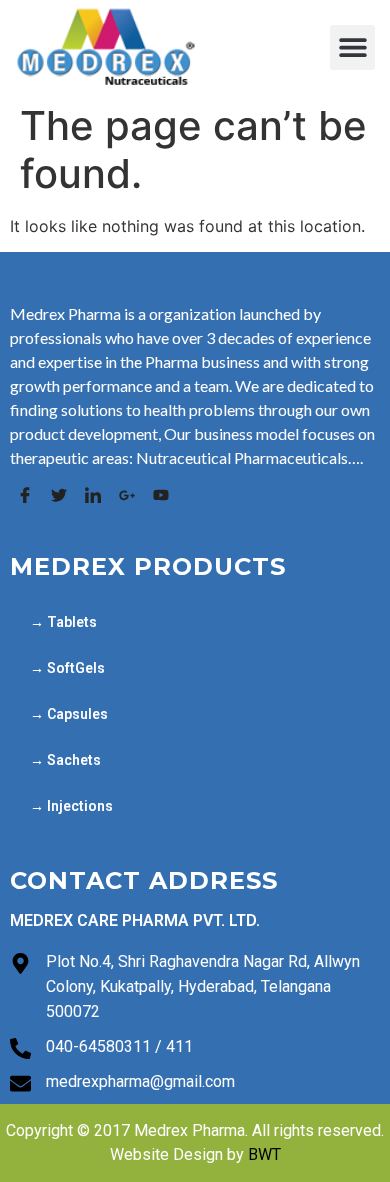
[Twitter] (58, 495)
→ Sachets (65, 760)
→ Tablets (63, 622)
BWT (264, 1154)
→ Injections (71, 806)
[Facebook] (24, 495)
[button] (352, 47)
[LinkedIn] (92, 495)
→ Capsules (69, 714)
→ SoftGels (67, 668)
